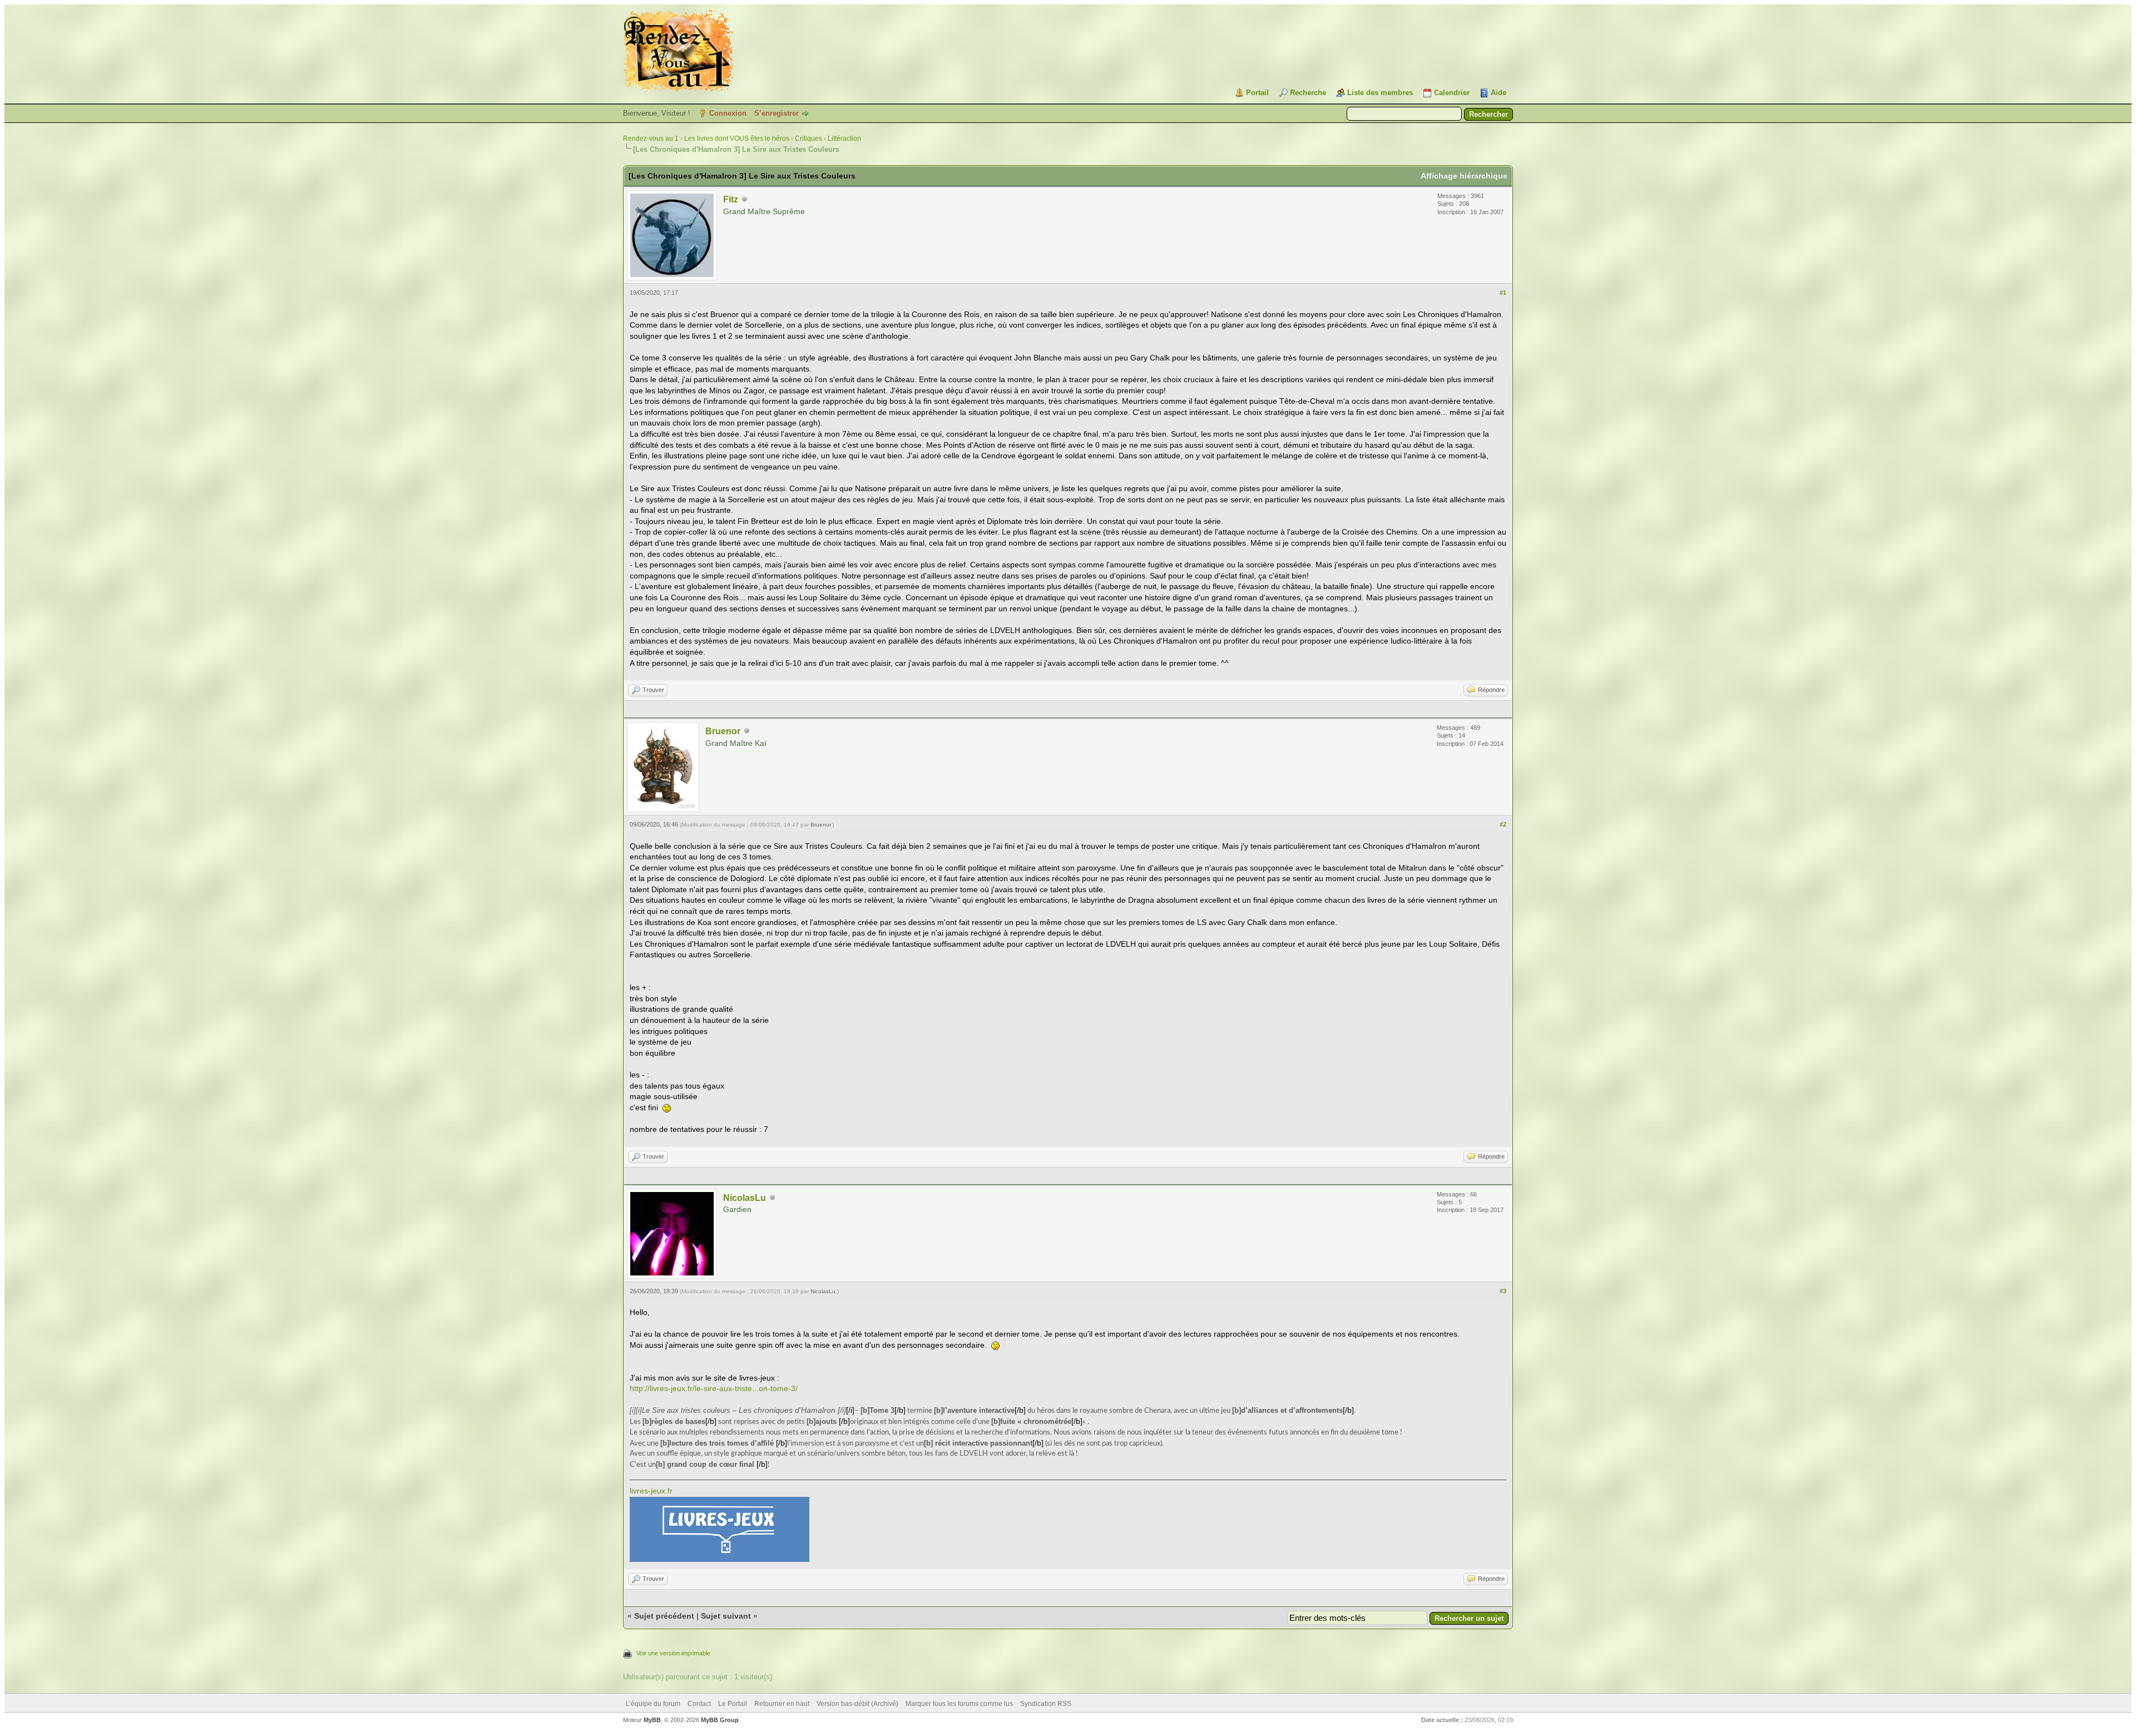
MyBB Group (720, 1720)
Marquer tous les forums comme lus (959, 1704)
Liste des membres (1380, 93)
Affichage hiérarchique (1464, 176)
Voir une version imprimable (673, 1653)
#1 (1503, 293)
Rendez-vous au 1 (651, 139)
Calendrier (1452, 93)
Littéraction (844, 139)
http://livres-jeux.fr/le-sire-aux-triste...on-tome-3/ (714, 1388)
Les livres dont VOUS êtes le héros (737, 139)
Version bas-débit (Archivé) (857, 1704)
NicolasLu (745, 1198)
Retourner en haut (782, 1704)
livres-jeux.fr (651, 1491)
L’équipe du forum (653, 1704)
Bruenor (723, 731)
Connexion (728, 113)
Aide (1499, 93)
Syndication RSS (1046, 1704)
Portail (1257, 93)
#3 (1503, 1291)
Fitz (731, 199)
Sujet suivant (726, 1616)
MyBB (652, 1720)
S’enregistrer (777, 113)
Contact (699, 1704)
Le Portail (733, 1704)
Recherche (1308, 93)
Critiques (809, 139)
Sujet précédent (664, 1616)
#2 (1503, 824)
